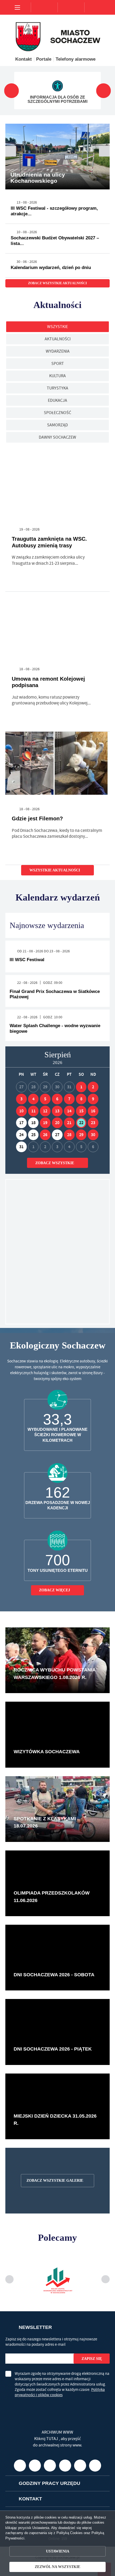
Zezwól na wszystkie (57, 2567)
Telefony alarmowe (75, 59)
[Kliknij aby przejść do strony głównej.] (44, 7)
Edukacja (57, 400)
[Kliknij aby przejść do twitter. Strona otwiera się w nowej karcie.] (65, 2512)
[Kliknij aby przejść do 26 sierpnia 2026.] (45, 1135)
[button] (104, 151)
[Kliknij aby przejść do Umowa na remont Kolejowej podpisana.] (57, 625)
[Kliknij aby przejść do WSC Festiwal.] (57, 1252)
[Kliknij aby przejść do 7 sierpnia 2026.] (69, 1099)
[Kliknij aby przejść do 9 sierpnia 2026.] (93, 1099)
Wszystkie (57, 327)
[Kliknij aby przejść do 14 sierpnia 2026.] (69, 1111)
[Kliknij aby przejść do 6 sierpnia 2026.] (57, 1099)
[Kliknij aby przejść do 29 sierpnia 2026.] (81, 1135)
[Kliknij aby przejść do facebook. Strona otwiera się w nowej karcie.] (35, 2512)
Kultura (57, 376)
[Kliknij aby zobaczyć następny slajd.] (104, 91)
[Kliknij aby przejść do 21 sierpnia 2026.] (69, 1123)
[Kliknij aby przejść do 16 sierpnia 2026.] (93, 1111)
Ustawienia (57, 2551)
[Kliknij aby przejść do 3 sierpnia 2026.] (21, 1099)
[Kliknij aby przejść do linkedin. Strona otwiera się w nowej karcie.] (80, 2512)
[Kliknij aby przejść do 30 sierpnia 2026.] (93, 1135)
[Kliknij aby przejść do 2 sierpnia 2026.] (93, 1087)
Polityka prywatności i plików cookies (60, 2387)
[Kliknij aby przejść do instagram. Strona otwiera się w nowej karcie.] (50, 2512)
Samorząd (57, 425)
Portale (44, 59)
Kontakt (24, 59)
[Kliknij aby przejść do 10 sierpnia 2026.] (21, 1111)
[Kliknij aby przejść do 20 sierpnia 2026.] (57, 1123)
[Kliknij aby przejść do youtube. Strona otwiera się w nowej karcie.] (20, 2512)
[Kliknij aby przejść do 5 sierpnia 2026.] (45, 1099)
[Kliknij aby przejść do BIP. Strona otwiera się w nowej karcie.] (95, 2512)
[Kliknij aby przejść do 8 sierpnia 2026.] (81, 1099)
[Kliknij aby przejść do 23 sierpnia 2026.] (93, 1123)
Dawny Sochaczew (57, 437)
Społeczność (57, 413)
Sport (58, 364)
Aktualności (58, 339)
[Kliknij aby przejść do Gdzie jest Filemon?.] (57, 765)
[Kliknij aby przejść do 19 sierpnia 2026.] (45, 1123)
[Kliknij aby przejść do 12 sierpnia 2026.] (45, 1111)
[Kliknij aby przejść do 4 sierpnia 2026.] (33, 1099)
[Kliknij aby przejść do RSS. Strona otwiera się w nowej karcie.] (101, 529)
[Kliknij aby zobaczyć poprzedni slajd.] (12, 91)
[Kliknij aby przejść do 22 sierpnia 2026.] (81, 1123)
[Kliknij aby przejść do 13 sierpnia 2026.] (57, 1111)
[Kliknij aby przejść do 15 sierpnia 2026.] (81, 1111)
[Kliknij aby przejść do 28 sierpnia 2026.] (69, 1135)
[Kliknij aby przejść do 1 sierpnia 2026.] (81, 1087)
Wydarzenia (58, 351)
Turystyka (57, 388)
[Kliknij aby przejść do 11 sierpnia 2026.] (33, 1111)
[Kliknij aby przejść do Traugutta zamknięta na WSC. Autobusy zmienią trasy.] (57, 485)
